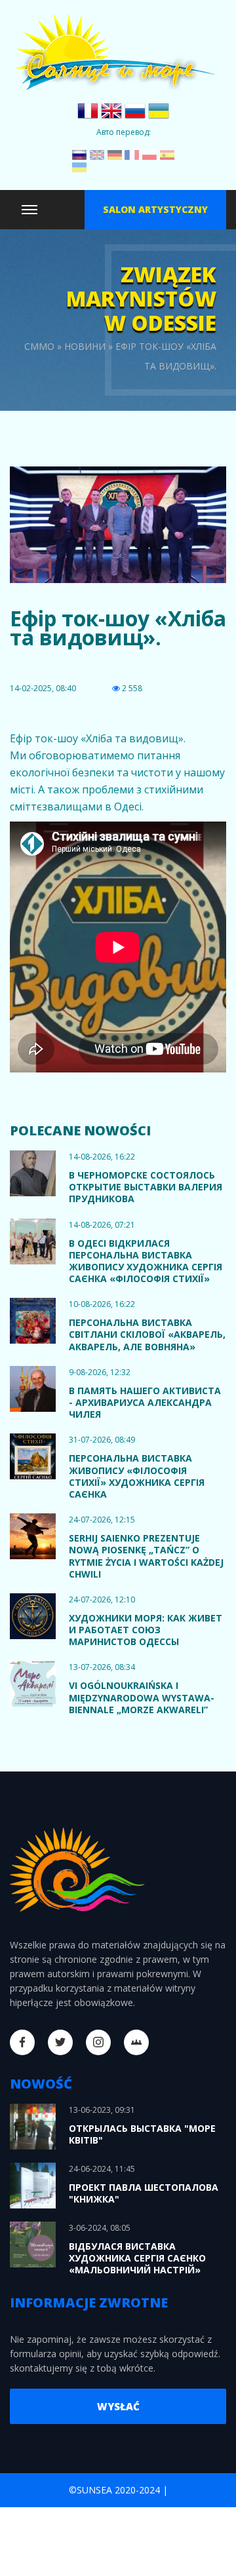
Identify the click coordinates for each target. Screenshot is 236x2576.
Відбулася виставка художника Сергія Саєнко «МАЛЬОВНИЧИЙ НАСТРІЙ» (137, 2258)
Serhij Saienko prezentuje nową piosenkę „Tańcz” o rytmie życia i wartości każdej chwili (146, 1556)
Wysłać (118, 2406)
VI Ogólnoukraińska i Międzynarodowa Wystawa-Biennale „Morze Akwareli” (142, 1697)
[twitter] (60, 2042)
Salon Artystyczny (155, 209)
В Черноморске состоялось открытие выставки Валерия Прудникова (146, 1187)
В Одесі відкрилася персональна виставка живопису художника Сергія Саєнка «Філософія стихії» (146, 1261)
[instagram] (98, 2042)
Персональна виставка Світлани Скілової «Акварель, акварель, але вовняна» (147, 1334)
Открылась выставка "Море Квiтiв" (142, 2134)
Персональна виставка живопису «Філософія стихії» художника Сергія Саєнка (137, 1476)
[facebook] (22, 2042)
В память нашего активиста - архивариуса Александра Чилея (145, 1402)
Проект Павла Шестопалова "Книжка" (144, 2193)
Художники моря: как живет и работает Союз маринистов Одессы (146, 1630)
